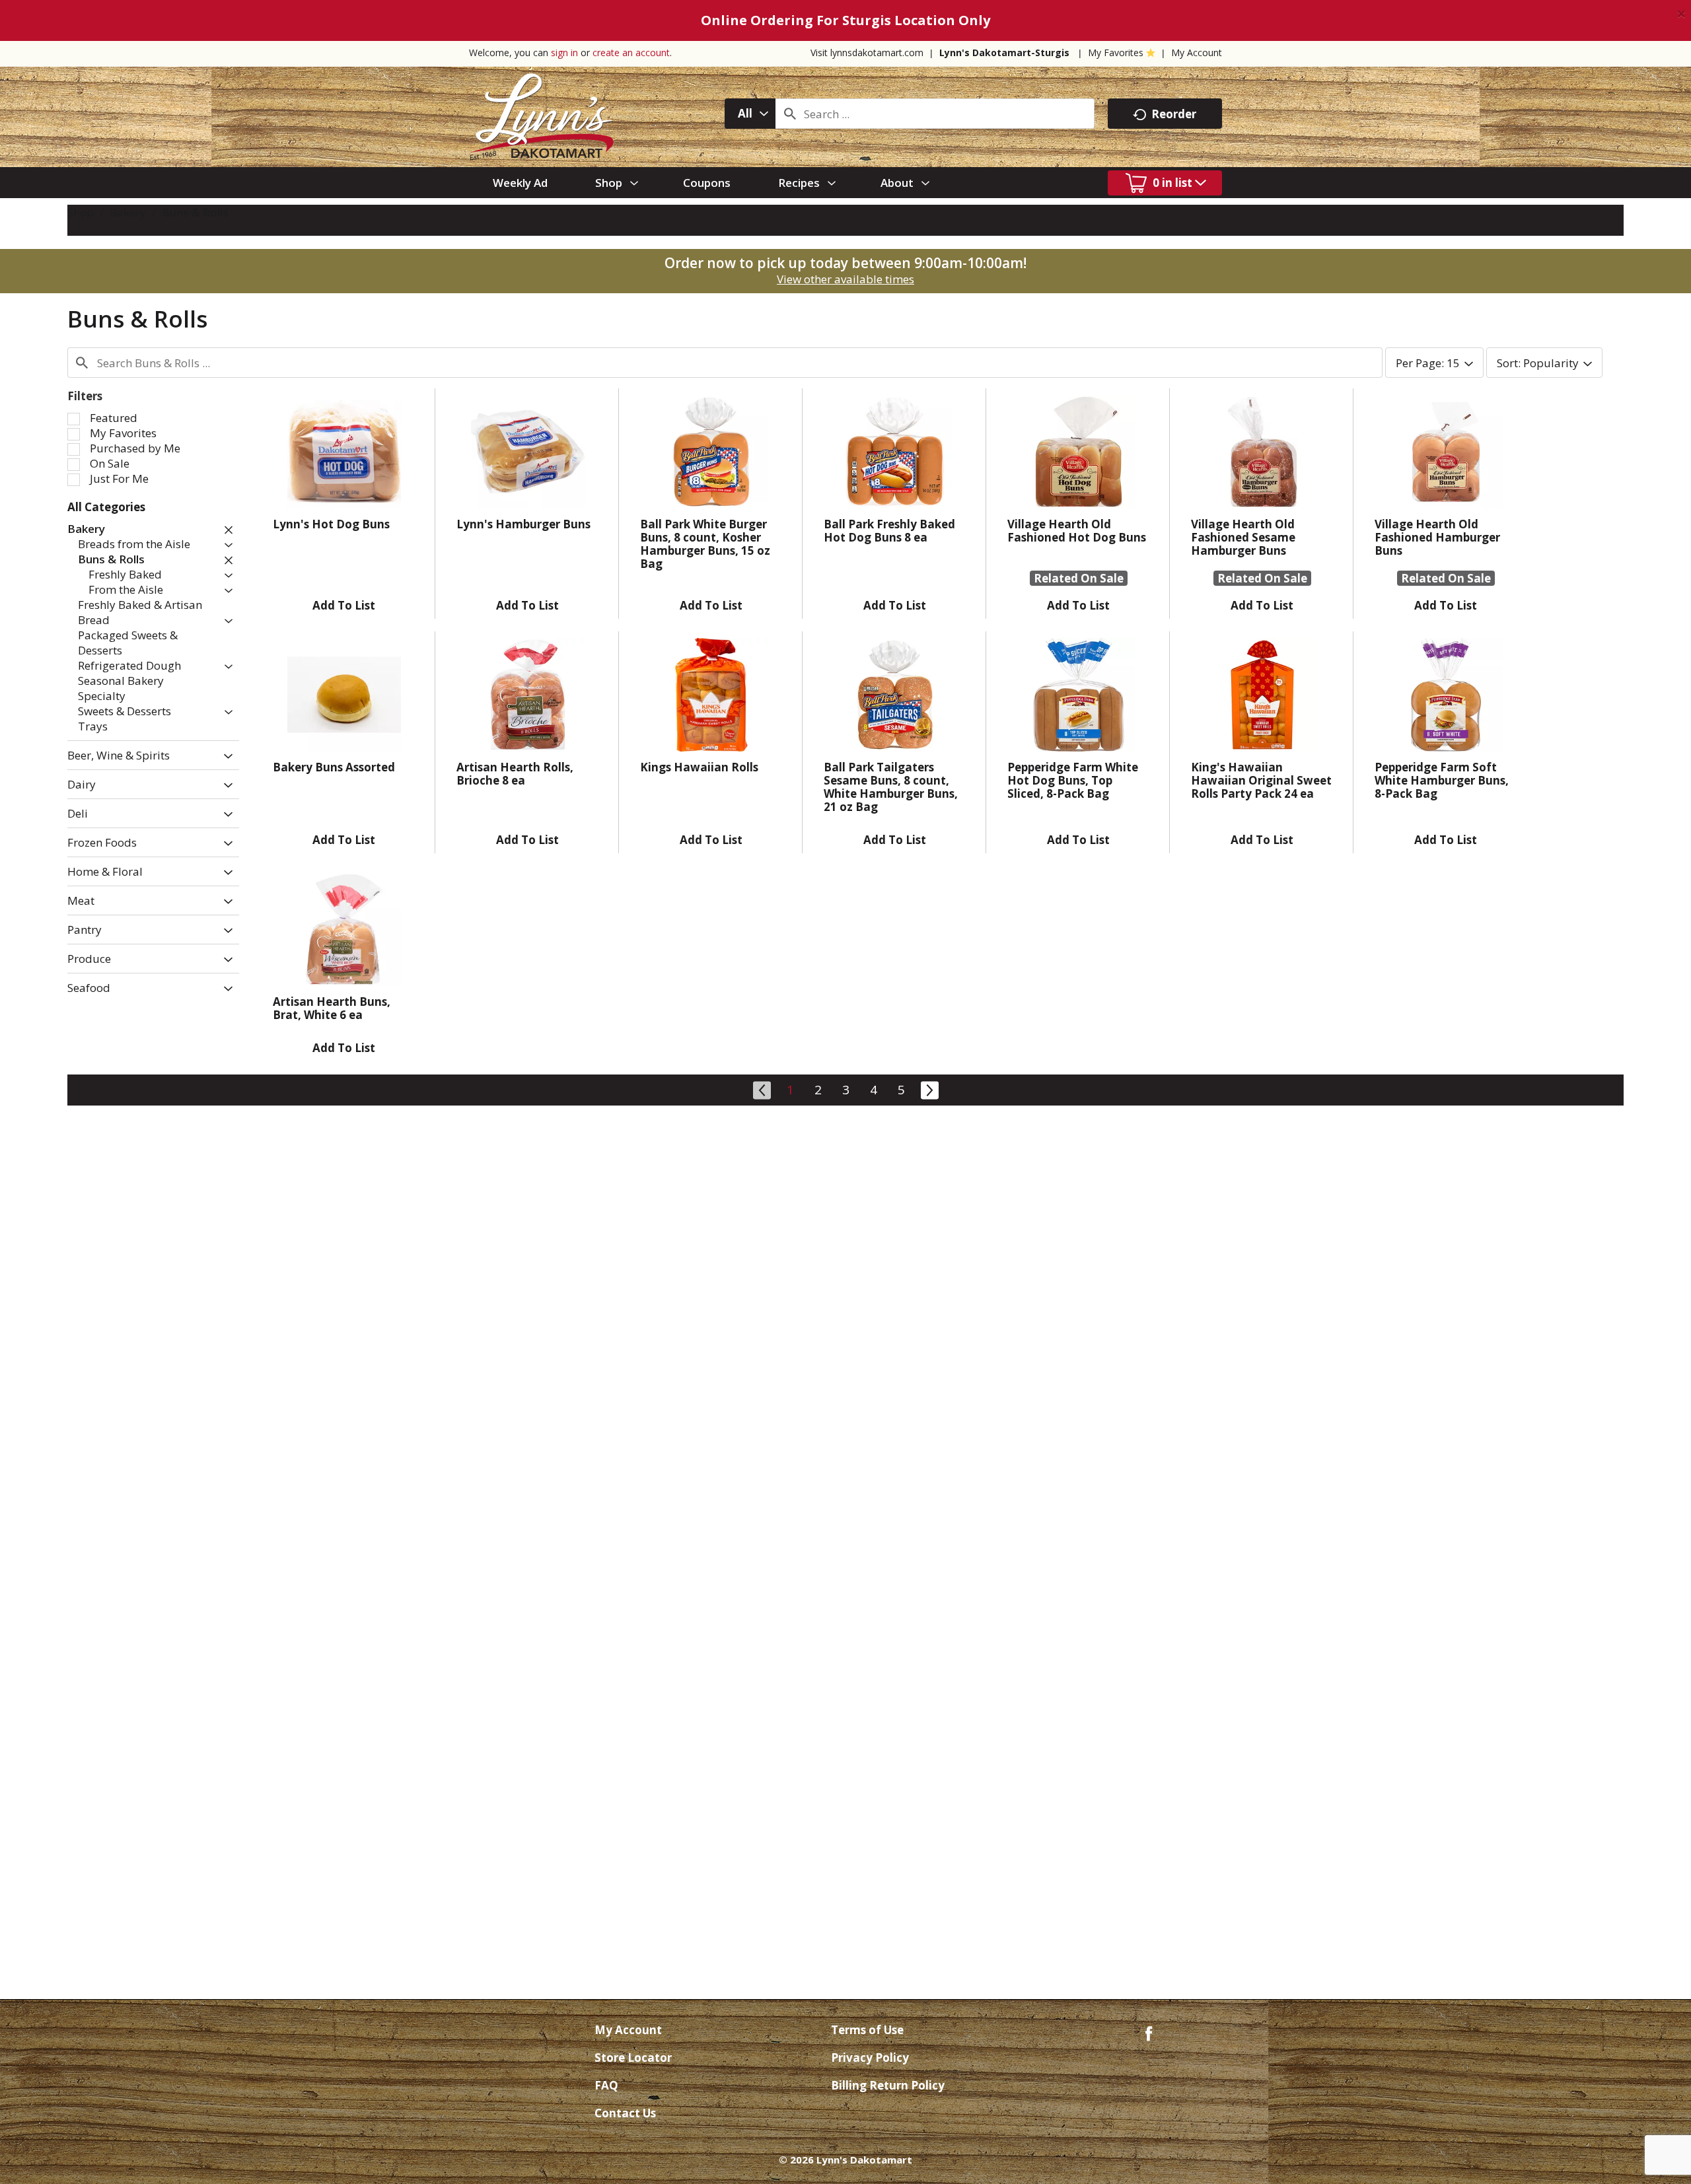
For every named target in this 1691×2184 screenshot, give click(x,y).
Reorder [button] (1174, 114)
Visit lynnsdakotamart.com (867, 53)
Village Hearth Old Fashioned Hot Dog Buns (1077, 531)
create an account (631, 53)
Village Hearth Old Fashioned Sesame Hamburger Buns (1243, 537)
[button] (225, 530)
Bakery (128, 212)
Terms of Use (867, 2030)
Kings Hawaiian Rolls (699, 767)
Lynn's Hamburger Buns (523, 524)
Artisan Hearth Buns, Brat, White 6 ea (332, 1008)
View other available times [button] (845, 279)
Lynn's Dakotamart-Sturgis (1004, 53)
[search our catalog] (790, 114)
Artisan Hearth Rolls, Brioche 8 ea (515, 774)
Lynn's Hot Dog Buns (331, 524)
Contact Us (625, 2113)
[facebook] (1149, 2032)
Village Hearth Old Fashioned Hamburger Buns (1437, 537)
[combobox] (750, 114)
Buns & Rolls (195, 212)
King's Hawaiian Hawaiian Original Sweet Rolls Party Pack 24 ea (1261, 780)
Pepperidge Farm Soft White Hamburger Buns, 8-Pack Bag (1442, 780)
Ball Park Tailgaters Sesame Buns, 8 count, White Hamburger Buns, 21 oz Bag (891, 787)
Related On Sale (1079, 578)
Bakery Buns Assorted (334, 767)
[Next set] (929, 1088)
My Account (1197, 53)
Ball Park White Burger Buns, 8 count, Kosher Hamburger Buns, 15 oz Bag (705, 544)
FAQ (606, 2085)
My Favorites (1116, 53)
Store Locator (633, 2058)
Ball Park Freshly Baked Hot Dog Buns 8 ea (889, 531)
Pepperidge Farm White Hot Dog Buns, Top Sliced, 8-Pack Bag (1073, 780)
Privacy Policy (870, 2058)
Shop (81, 212)
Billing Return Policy (888, 2085)
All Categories (106, 507)
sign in (564, 53)
